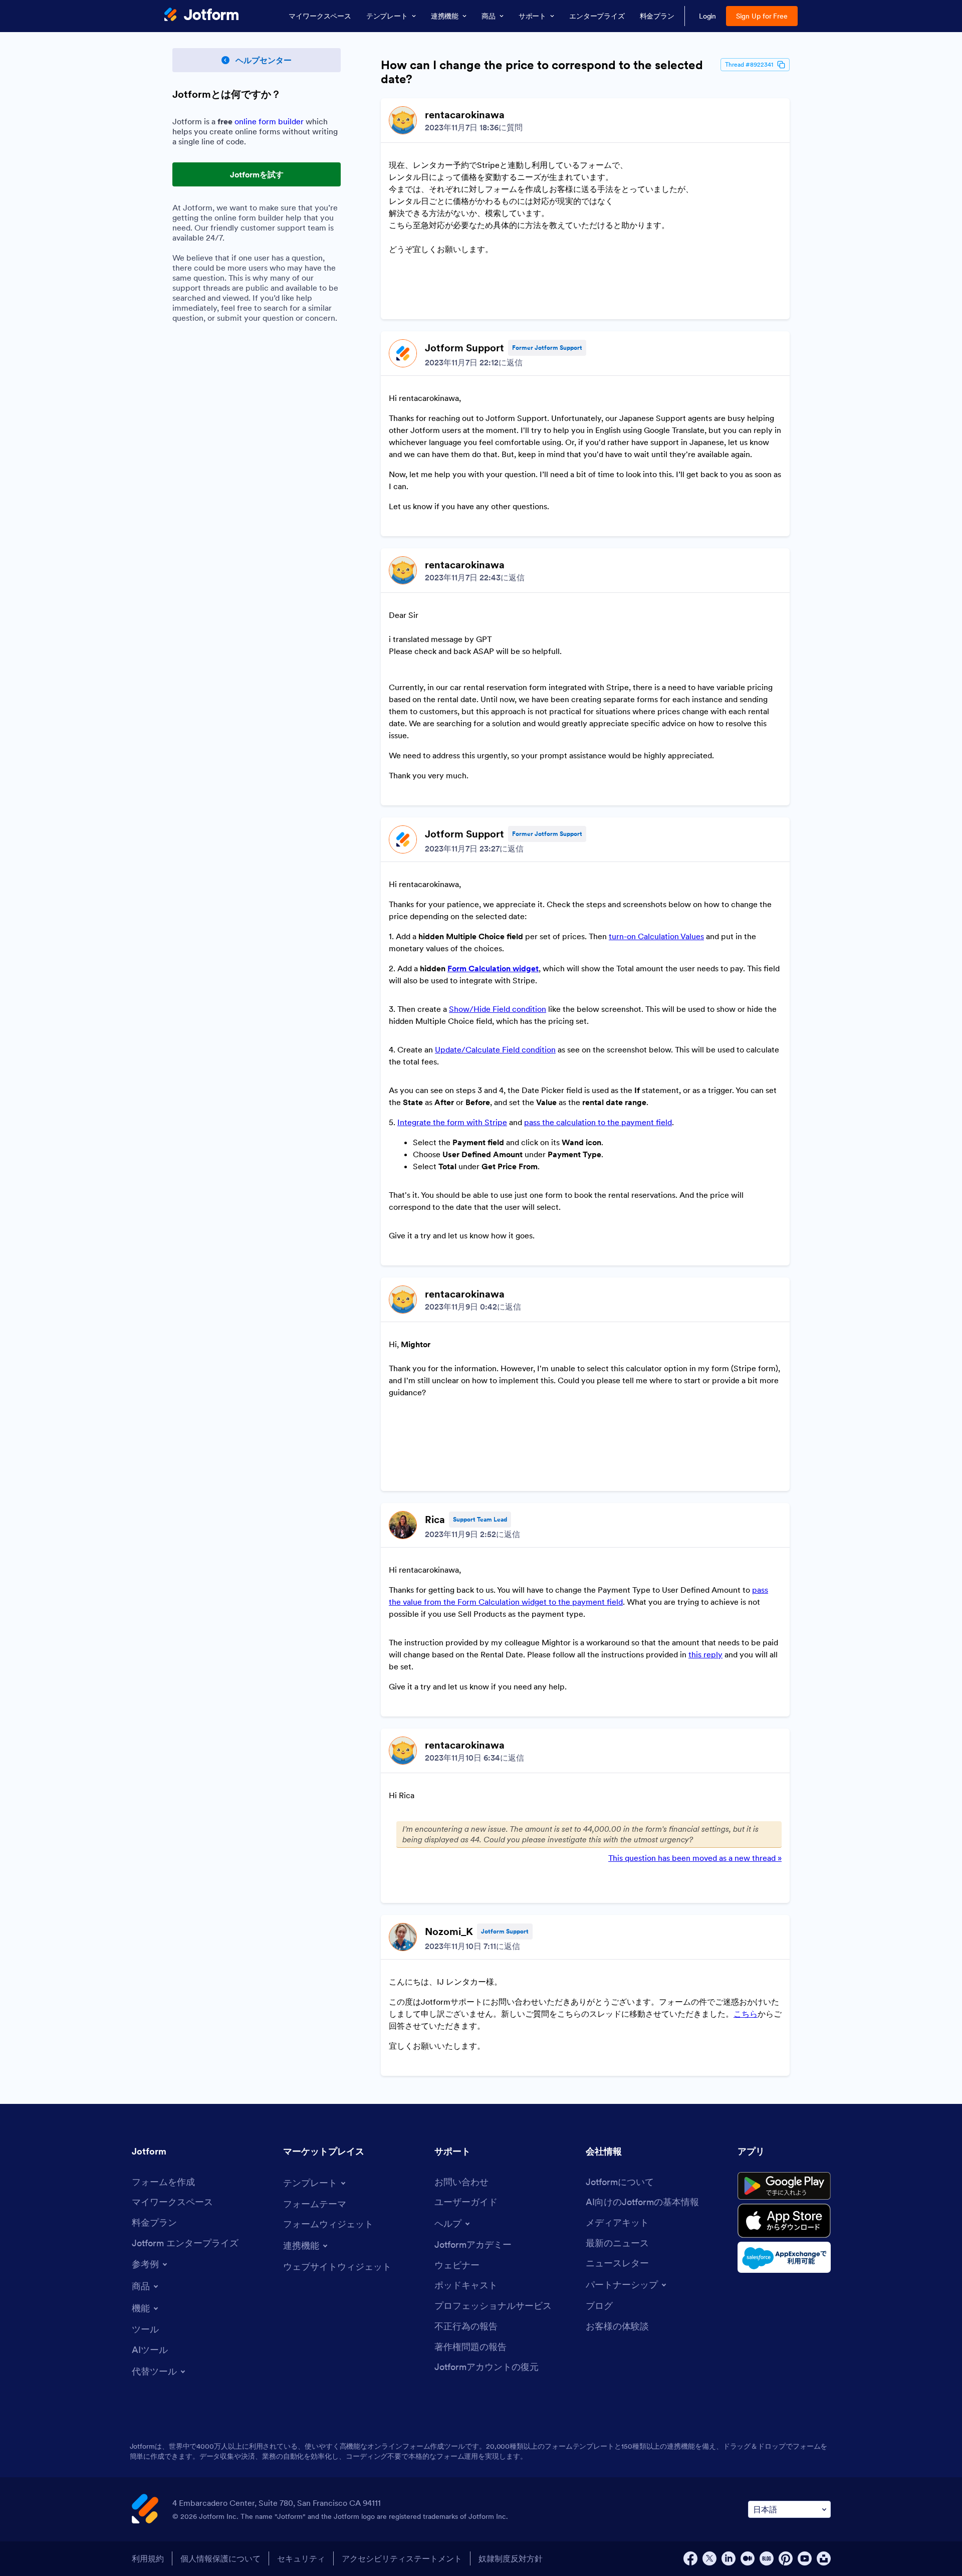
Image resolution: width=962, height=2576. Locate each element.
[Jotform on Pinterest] (786, 2558)
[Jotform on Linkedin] (729, 2558)
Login (708, 16)
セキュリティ (301, 2558)
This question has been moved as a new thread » (695, 1858)
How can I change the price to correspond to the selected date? (542, 72)
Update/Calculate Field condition (495, 1049)
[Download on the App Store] (784, 2221)
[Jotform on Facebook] (690, 2558)
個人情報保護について (220, 2558)
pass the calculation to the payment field (598, 1122)
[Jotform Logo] (201, 16)
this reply (705, 1654)
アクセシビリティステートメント (402, 2558)
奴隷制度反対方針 (511, 2558)
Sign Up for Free (762, 16)
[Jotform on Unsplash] (824, 2558)
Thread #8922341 (749, 64)
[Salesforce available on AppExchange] (784, 2257)
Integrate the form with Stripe (452, 1122)
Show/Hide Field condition (498, 1009)
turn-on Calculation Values (656, 936)
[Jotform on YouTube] (805, 2558)
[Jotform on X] (709, 2558)
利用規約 (148, 2558)
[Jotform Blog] (767, 2558)
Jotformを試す (257, 174)
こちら (746, 2014)
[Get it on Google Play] (784, 2186)
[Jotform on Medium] (748, 2558)
